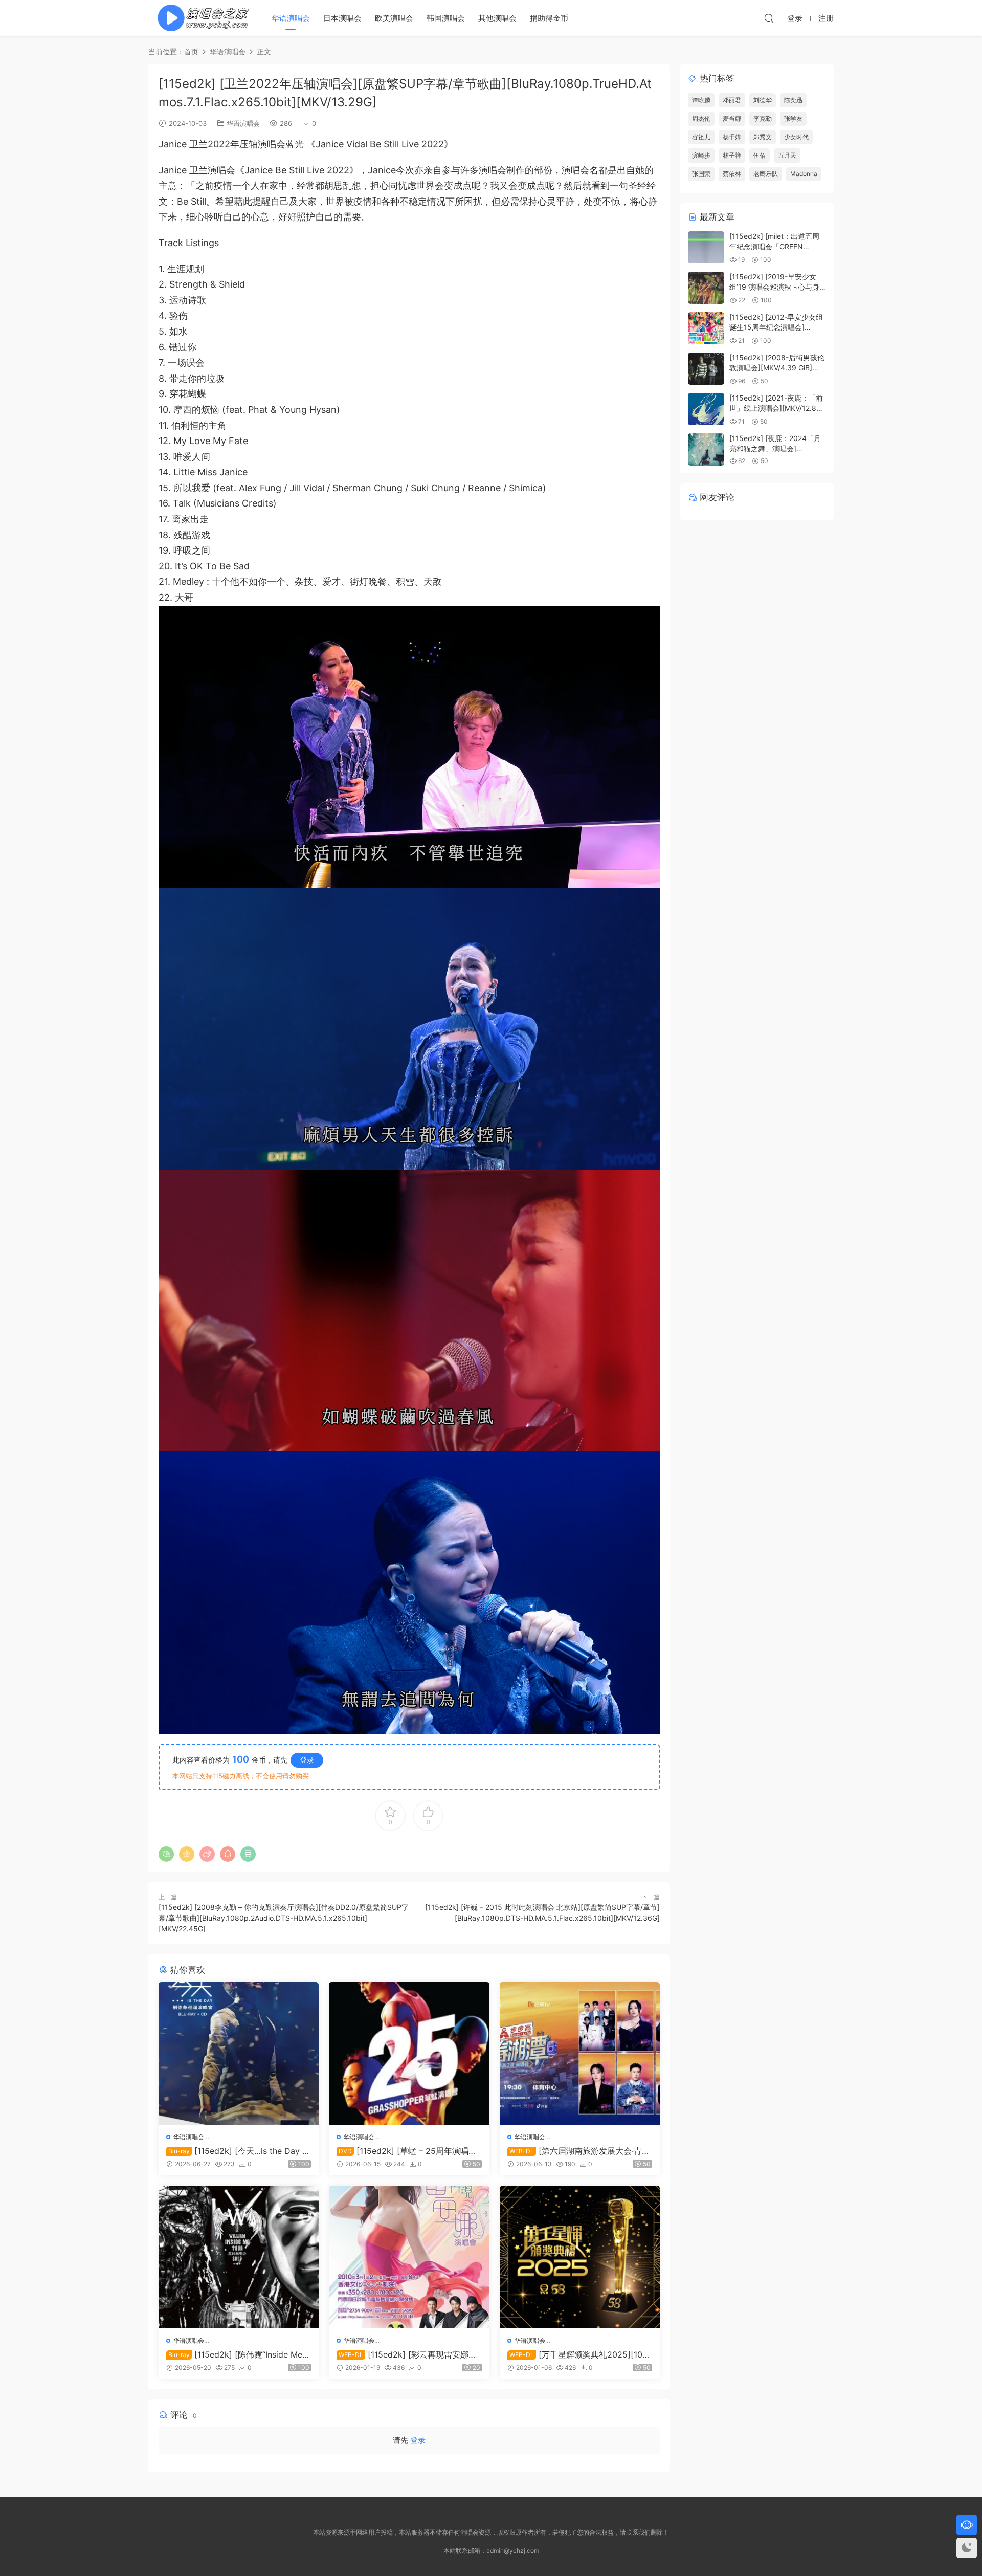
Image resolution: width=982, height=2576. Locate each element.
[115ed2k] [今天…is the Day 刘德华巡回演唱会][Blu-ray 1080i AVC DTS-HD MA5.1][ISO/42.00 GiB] (238, 2151)
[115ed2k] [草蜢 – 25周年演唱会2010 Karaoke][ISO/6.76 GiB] (407, 2151)
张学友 (793, 118)
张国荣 (701, 174)
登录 (307, 1760)
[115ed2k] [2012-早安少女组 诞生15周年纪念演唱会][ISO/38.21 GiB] (776, 327)
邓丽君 (732, 100)
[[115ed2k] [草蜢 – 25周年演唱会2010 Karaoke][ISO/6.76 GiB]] (409, 2053)
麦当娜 (732, 118)
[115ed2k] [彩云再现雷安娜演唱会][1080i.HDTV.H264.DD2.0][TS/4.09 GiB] (408, 2354)
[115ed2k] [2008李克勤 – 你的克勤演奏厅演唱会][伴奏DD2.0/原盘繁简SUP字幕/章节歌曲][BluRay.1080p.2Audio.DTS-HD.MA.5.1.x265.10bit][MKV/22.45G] (284, 1918)
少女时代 (796, 137)
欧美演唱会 (394, 18)
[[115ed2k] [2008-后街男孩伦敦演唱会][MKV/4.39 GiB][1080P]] (706, 369)
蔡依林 (732, 174)
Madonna (804, 174)
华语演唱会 (291, 18)
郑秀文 (763, 137)
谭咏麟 (701, 100)
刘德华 (763, 100)
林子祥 (732, 155)
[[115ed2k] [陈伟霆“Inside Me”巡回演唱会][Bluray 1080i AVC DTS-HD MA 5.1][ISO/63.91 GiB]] (239, 2257)
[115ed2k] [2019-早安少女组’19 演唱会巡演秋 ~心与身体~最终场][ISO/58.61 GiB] (774, 287)
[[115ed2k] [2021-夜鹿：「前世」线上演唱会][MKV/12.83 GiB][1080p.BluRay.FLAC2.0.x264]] (706, 409)
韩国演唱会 (446, 18)
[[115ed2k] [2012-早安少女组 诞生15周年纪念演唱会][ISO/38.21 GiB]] (706, 328)
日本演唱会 (342, 18)
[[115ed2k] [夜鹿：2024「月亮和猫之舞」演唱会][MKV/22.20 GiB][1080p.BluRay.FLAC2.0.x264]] (706, 449)
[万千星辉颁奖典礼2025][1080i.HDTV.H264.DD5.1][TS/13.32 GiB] (577, 2354)
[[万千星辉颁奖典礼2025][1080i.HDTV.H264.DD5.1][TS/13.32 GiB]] (580, 2257)
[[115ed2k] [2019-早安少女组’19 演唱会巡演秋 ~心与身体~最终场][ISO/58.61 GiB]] (706, 288)
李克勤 (763, 118)
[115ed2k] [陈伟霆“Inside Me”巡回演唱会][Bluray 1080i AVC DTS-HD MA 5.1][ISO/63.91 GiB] (237, 2354)
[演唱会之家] (199, 18)
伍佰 (760, 155)
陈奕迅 (793, 100)
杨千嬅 (732, 137)
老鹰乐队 (766, 174)
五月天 (787, 155)
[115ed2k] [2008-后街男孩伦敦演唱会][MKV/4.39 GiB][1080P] (777, 367)
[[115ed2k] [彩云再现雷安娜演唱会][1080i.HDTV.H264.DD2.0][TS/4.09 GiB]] (409, 2257)
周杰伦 (701, 118)
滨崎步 (701, 155)
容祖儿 (701, 137)
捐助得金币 (549, 18)
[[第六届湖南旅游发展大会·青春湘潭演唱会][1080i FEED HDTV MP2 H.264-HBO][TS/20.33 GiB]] (580, 2053)
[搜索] (769, 18)
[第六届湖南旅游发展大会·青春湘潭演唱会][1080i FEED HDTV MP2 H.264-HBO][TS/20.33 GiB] (579, 2151)
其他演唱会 (497, 18)
